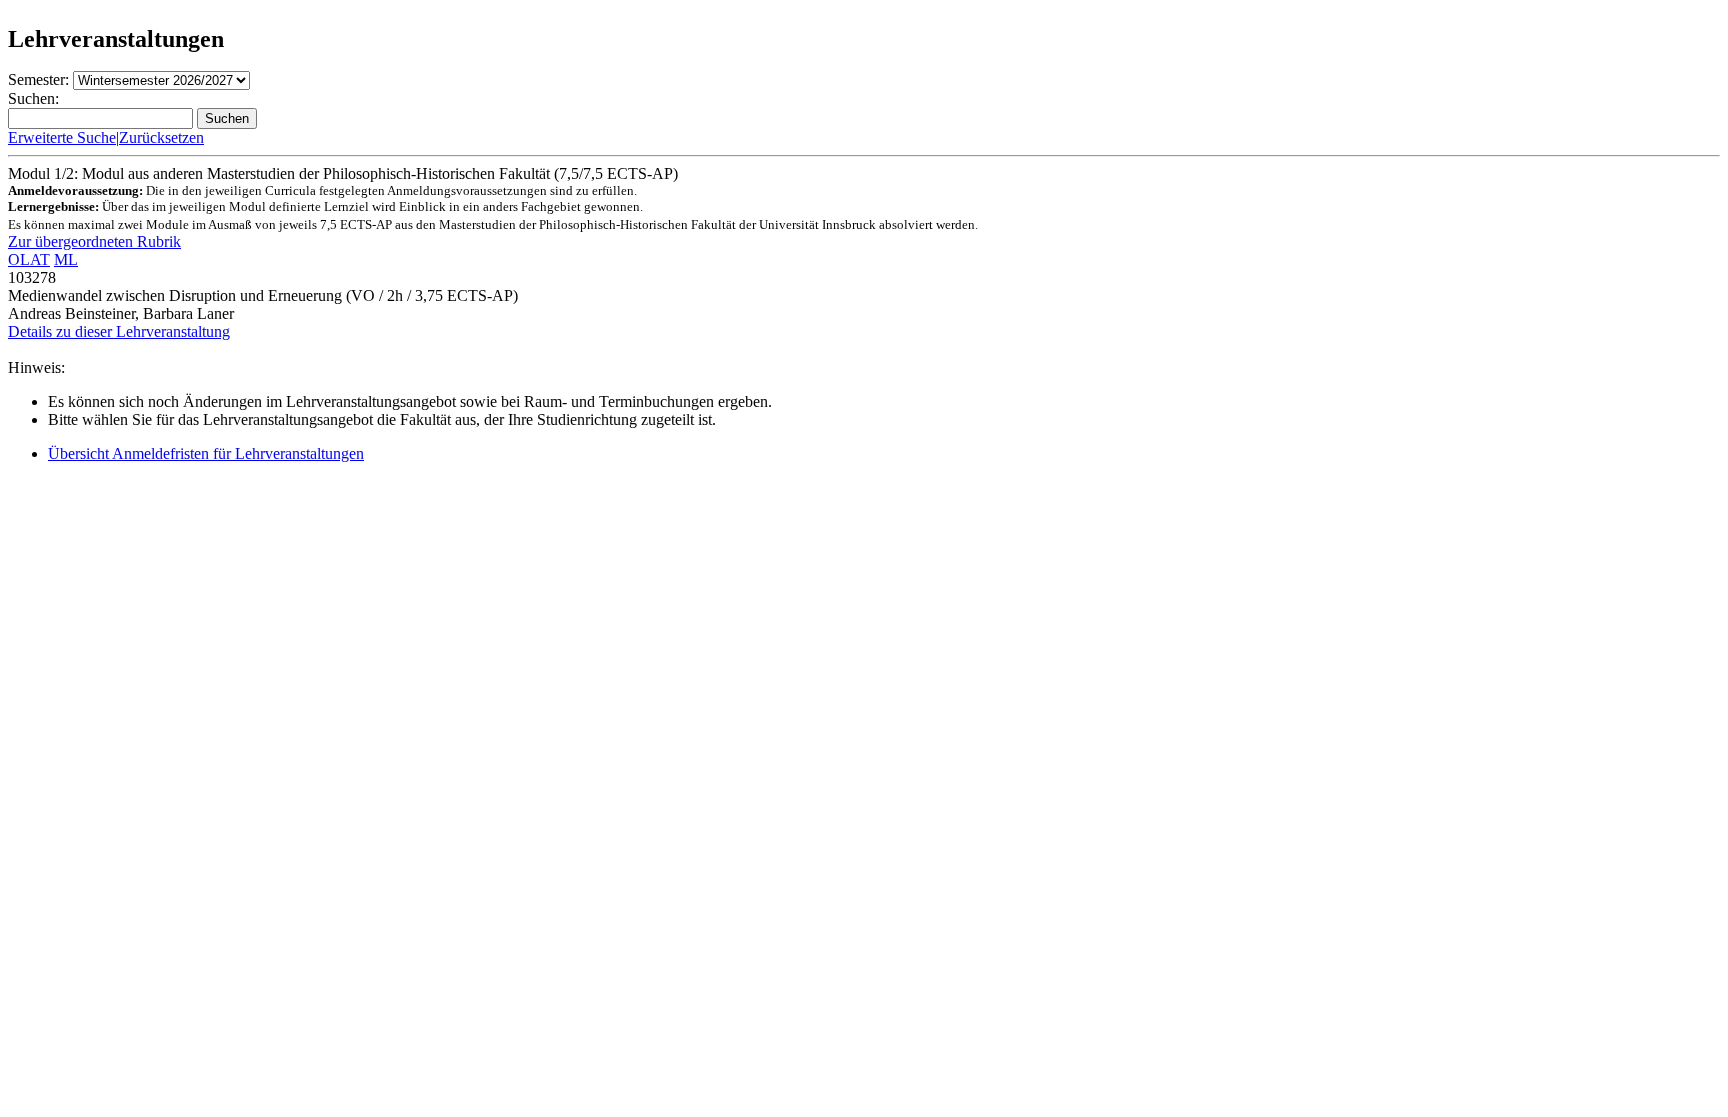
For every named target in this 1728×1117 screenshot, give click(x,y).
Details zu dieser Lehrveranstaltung (119, 331)
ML (66, 259)
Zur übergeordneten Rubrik (94, 241)
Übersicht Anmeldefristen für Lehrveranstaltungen (206, 453)
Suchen (227, 118)
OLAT (29, 259)
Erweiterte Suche (62, 137)
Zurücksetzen (161, 137)
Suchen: (33, 98)
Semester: (38, 79)
